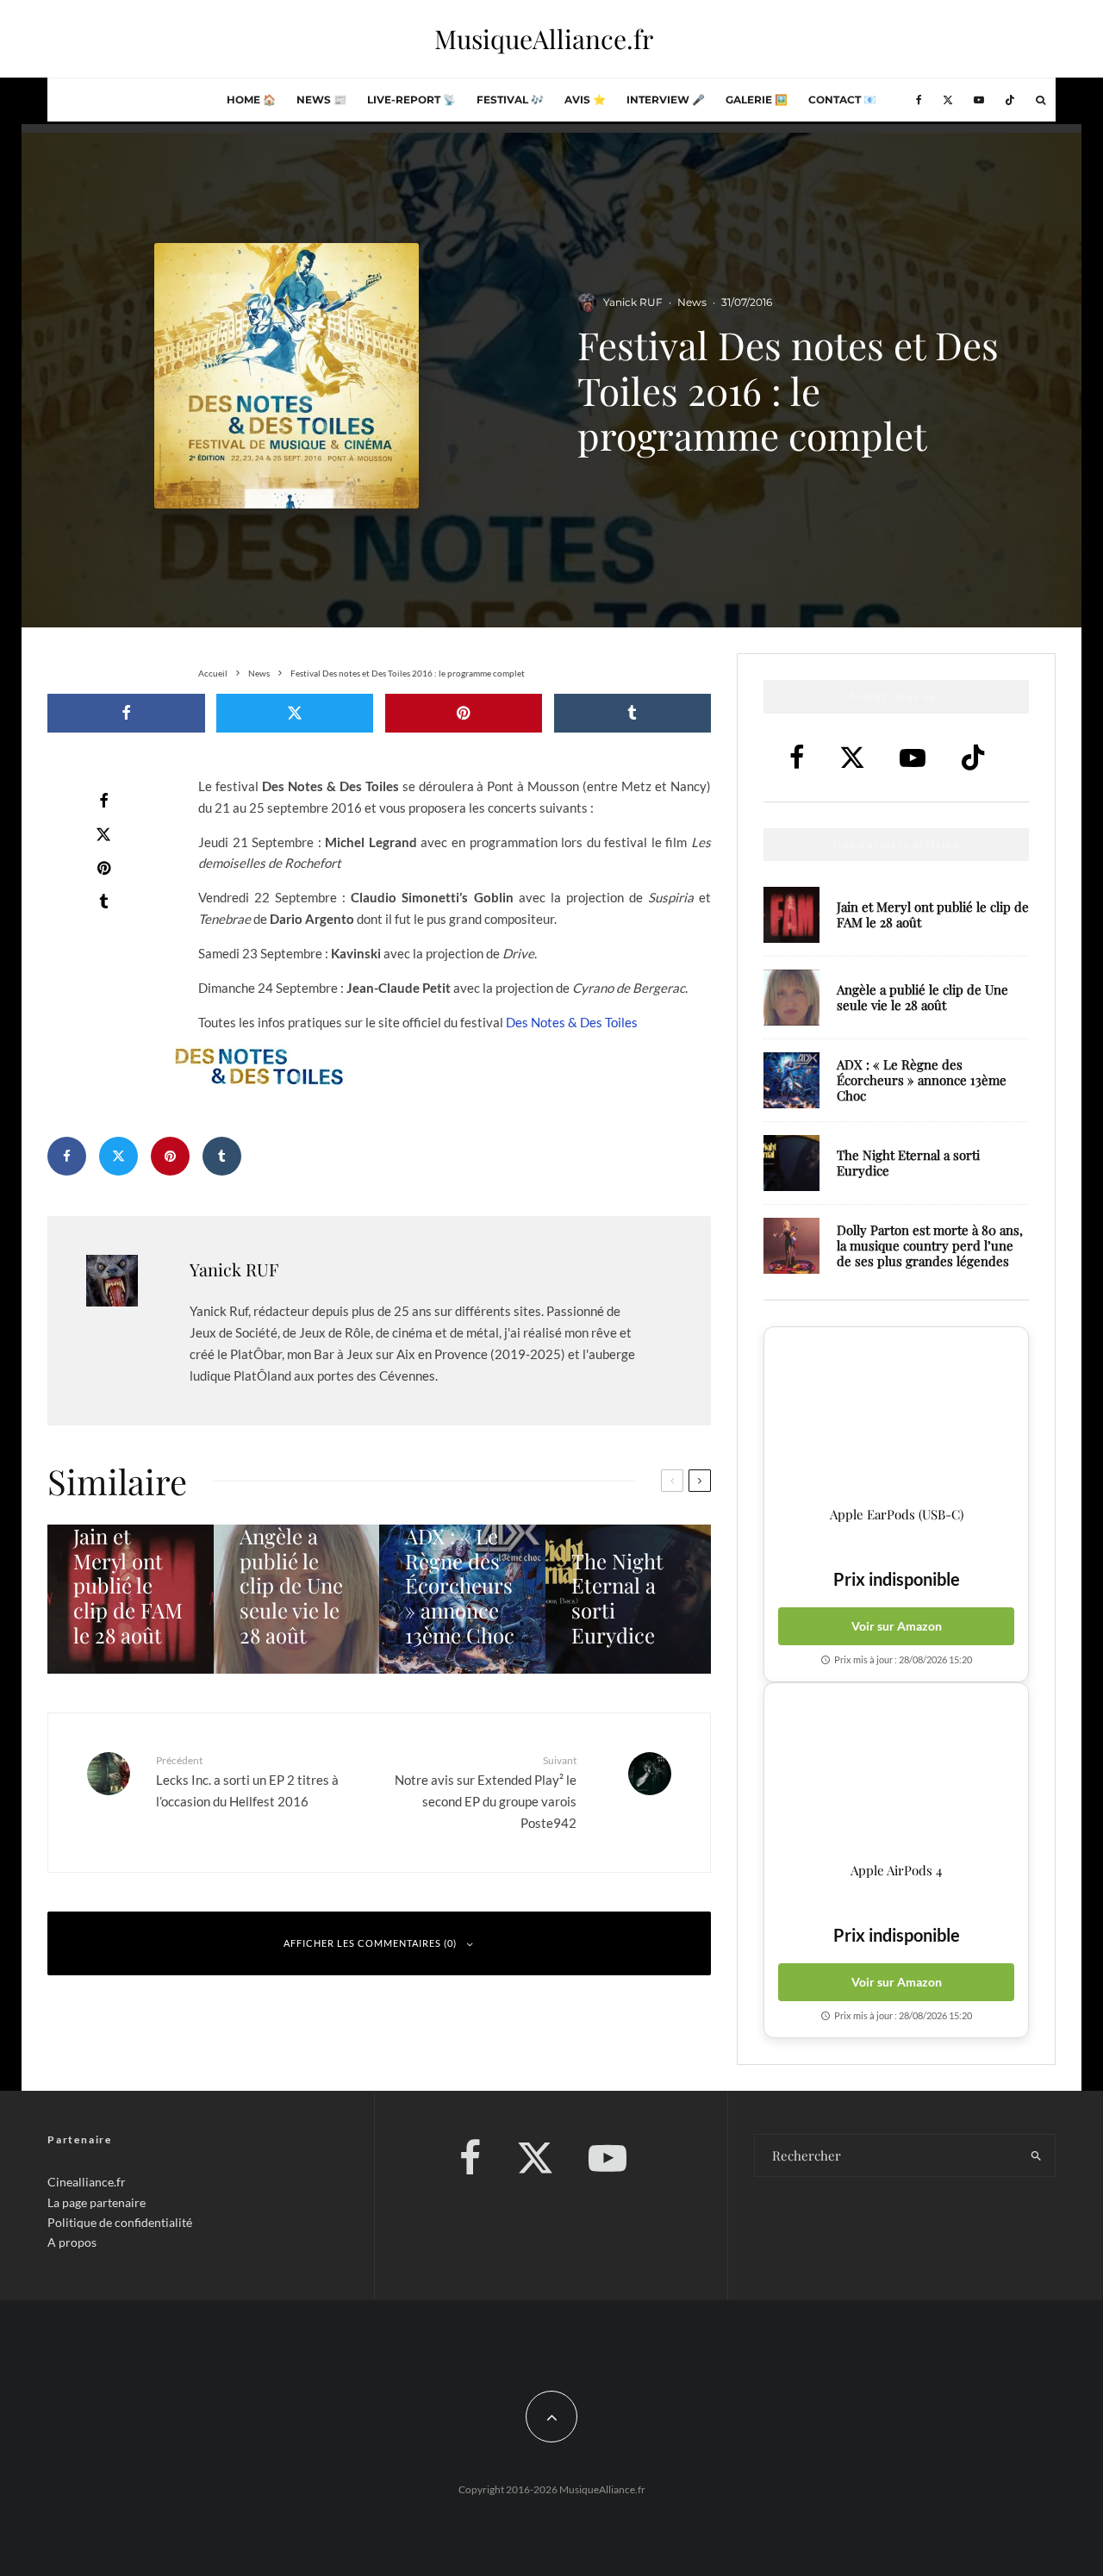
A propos (72, 2242)
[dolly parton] (791, 1246)
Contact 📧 (842, 100)
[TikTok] (1010, 100)
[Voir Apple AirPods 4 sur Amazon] (896, 1773)
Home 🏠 (251, 100)
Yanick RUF (633, 302)
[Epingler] (464, 713)
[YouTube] (979, 100)
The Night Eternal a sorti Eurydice (908, 1163)
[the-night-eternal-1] (791, 1163)
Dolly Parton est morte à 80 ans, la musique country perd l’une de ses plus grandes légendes (930, 1245)
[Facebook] (919, 100)
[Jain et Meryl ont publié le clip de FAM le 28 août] (131, 1599)
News (692, 302)
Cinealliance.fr (87, 2182)
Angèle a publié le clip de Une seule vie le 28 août (922, 997)
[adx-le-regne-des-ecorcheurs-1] (791, 1080)
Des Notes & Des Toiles (572, 1022)
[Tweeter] (295, 713)
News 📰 (321, 100)
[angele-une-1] (791, 998)
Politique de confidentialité (120, 2222)
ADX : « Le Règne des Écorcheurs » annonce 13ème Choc (922, 1080)
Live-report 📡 (411, 100)
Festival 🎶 (510, 100)
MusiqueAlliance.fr (544, 39)
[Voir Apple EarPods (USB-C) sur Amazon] (896, 1417)
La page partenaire (97, 2202)
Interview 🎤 (666, 100)
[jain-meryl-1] (791, 915)
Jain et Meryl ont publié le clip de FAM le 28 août (933, 914)
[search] (1036, 2155)
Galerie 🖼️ (757, 100)
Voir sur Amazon (897, 1626)
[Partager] (126, 713)
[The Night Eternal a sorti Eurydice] (629, 1599)
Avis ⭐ (585, 100)
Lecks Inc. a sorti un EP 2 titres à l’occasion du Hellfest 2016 (247, 1781)
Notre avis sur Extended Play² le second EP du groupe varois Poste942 (486, 1792)
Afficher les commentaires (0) (370, 1943)
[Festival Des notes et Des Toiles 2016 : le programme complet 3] (455, 1066)
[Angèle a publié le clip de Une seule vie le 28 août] (297, 1599)
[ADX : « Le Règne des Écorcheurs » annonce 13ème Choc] (462, 1599)
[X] (948, 100)
